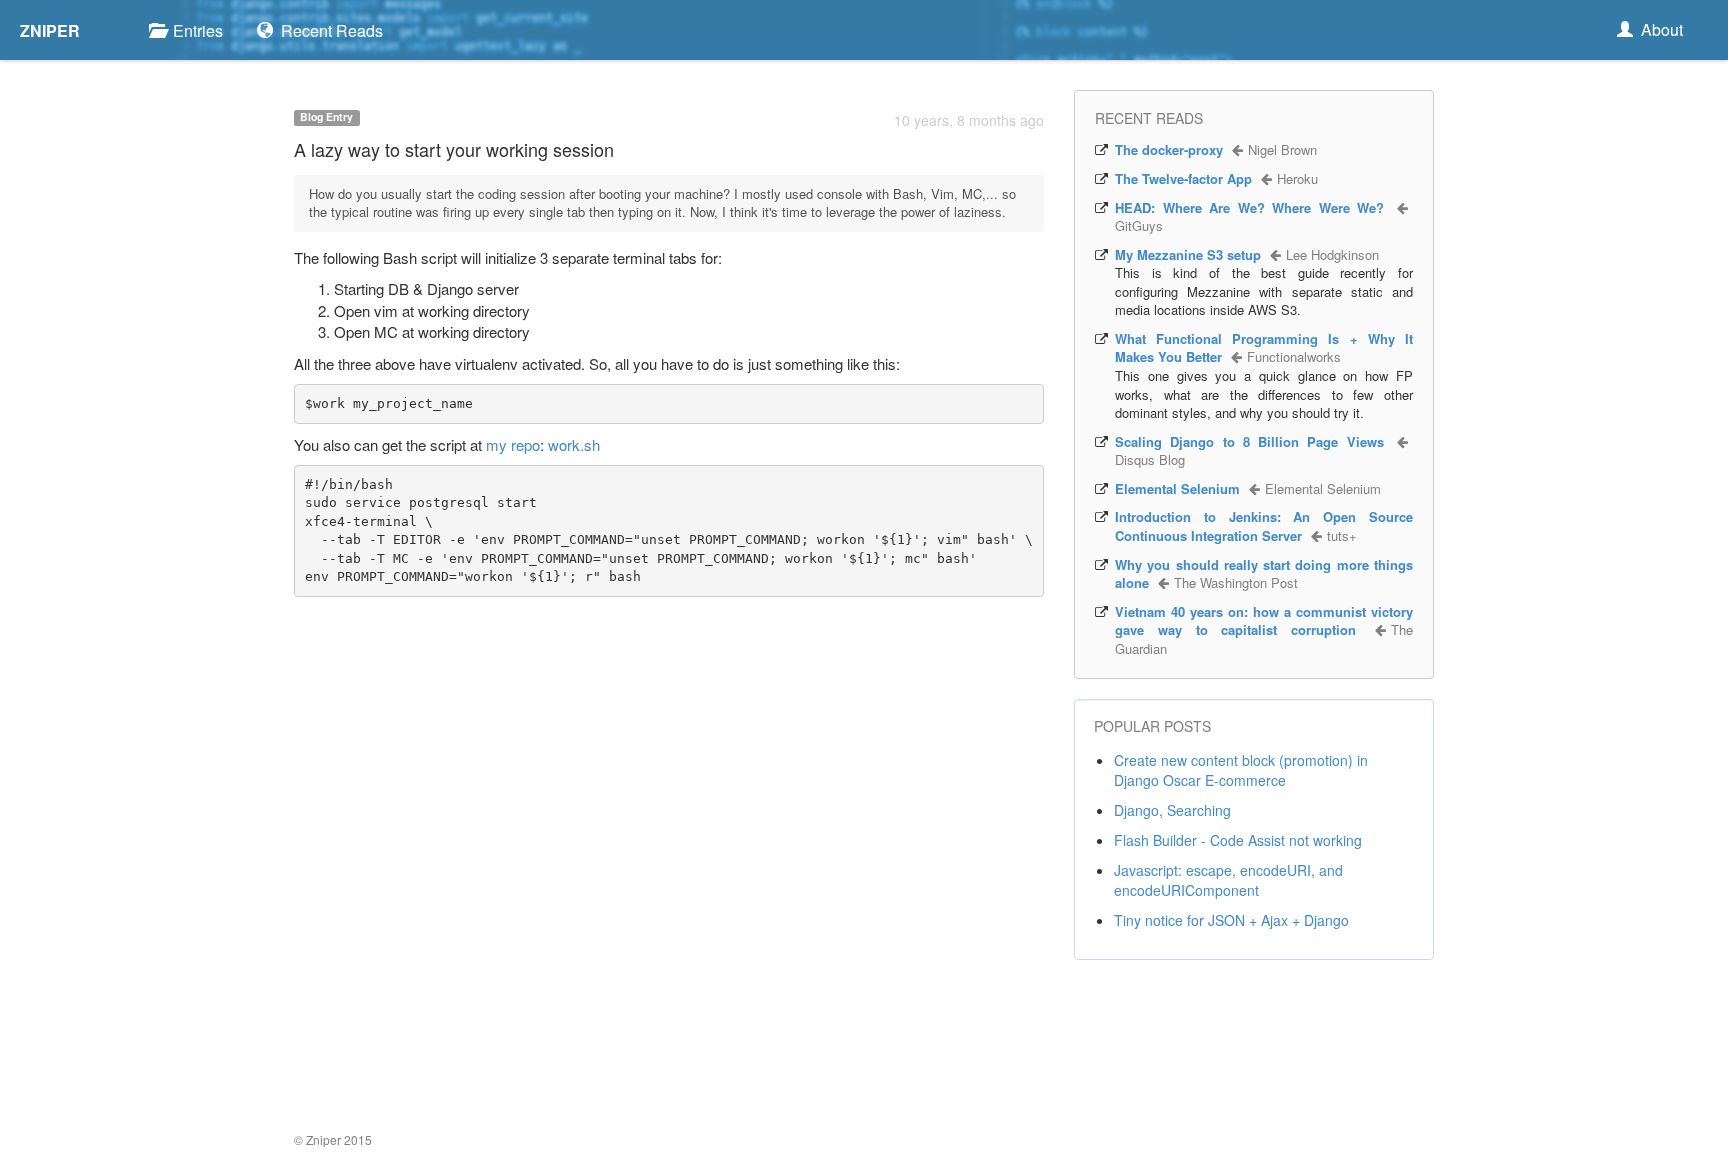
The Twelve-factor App (1183, 178)
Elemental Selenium (1177, 488)
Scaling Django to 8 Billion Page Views (1249, 441)
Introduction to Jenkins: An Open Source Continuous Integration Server (1264, 526)
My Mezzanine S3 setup (1188, 254)
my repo (513, 444)
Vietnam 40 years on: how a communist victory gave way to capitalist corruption (1264, 621)
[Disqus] (669, 867)
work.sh (574, 444)
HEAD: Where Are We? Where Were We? (1249, 207)
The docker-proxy (1169, 149)
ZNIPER (50, 30)
